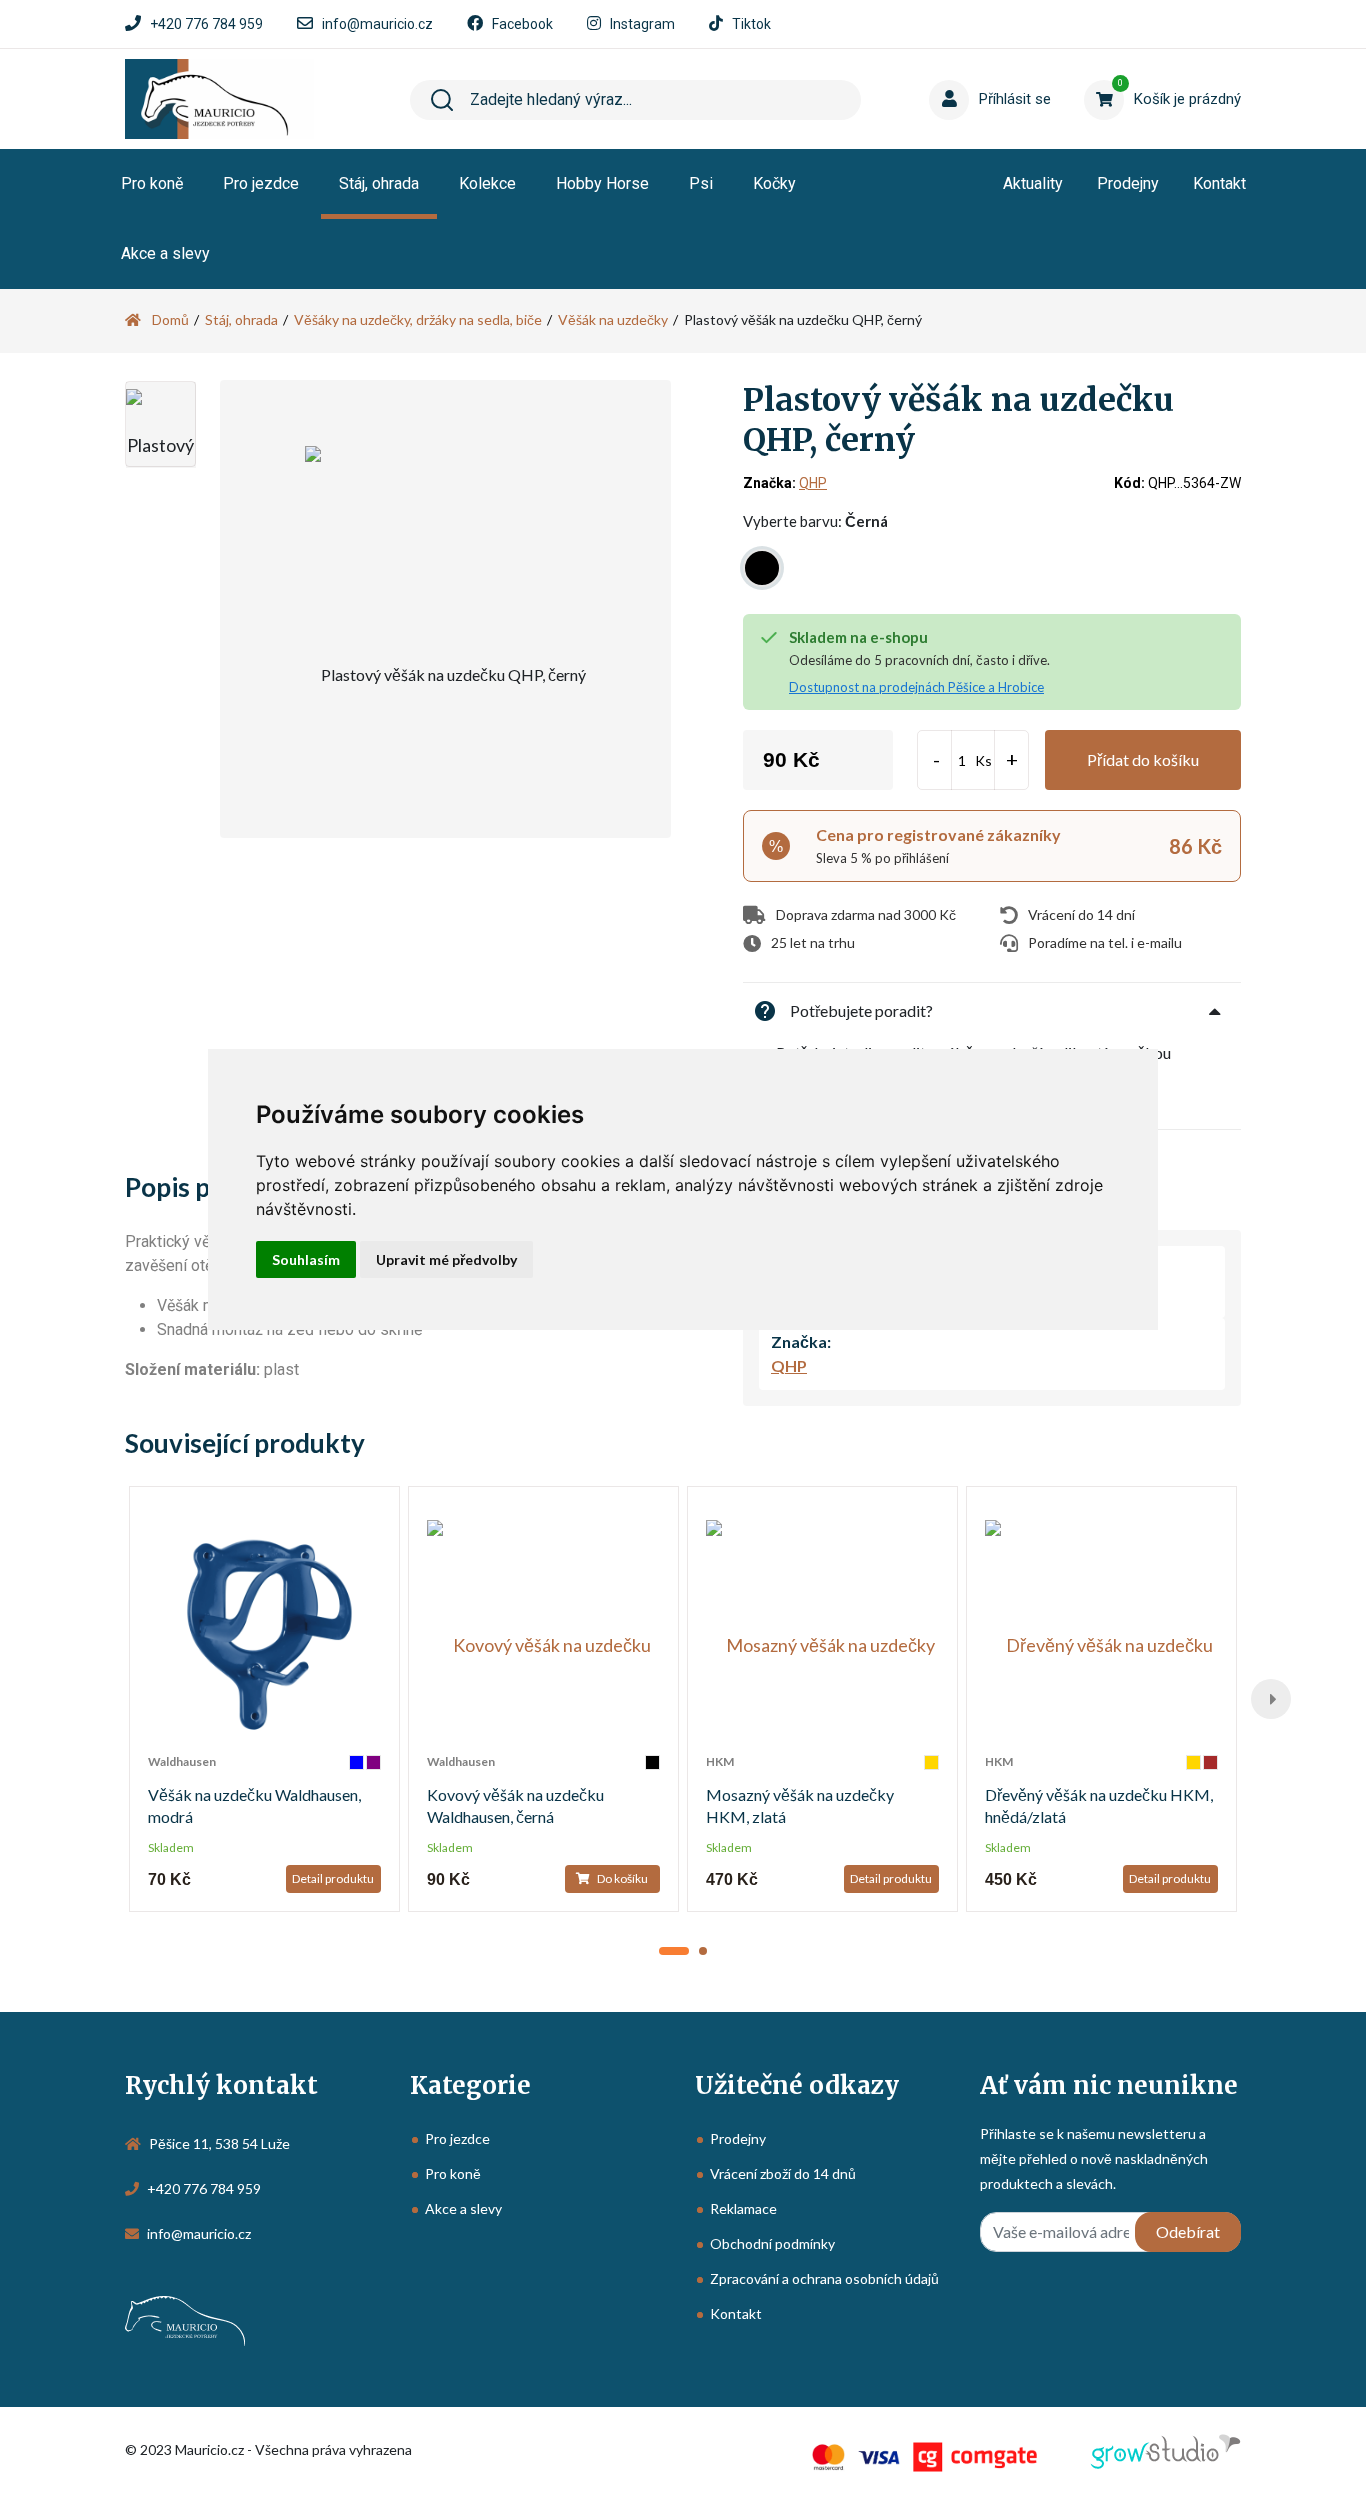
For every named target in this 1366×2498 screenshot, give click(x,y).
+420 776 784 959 (206, 24)
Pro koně (152, 183)
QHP (813, 483)
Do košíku (621, 1878)
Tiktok (751, 24)
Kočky (774, 183)
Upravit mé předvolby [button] (446, 1259)
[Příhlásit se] (968, 69)
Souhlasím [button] (306, 1259)
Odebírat (1188, 2231)
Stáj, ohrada (379, 183)
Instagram (642, 24)
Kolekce (487, 183)
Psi (701, 183)
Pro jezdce (261, 183)
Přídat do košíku (1143, 759)
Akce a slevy (165, 253)
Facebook (522, 24)
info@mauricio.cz (377, 24)
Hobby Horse (602, 183)
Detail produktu (333, 1878)
